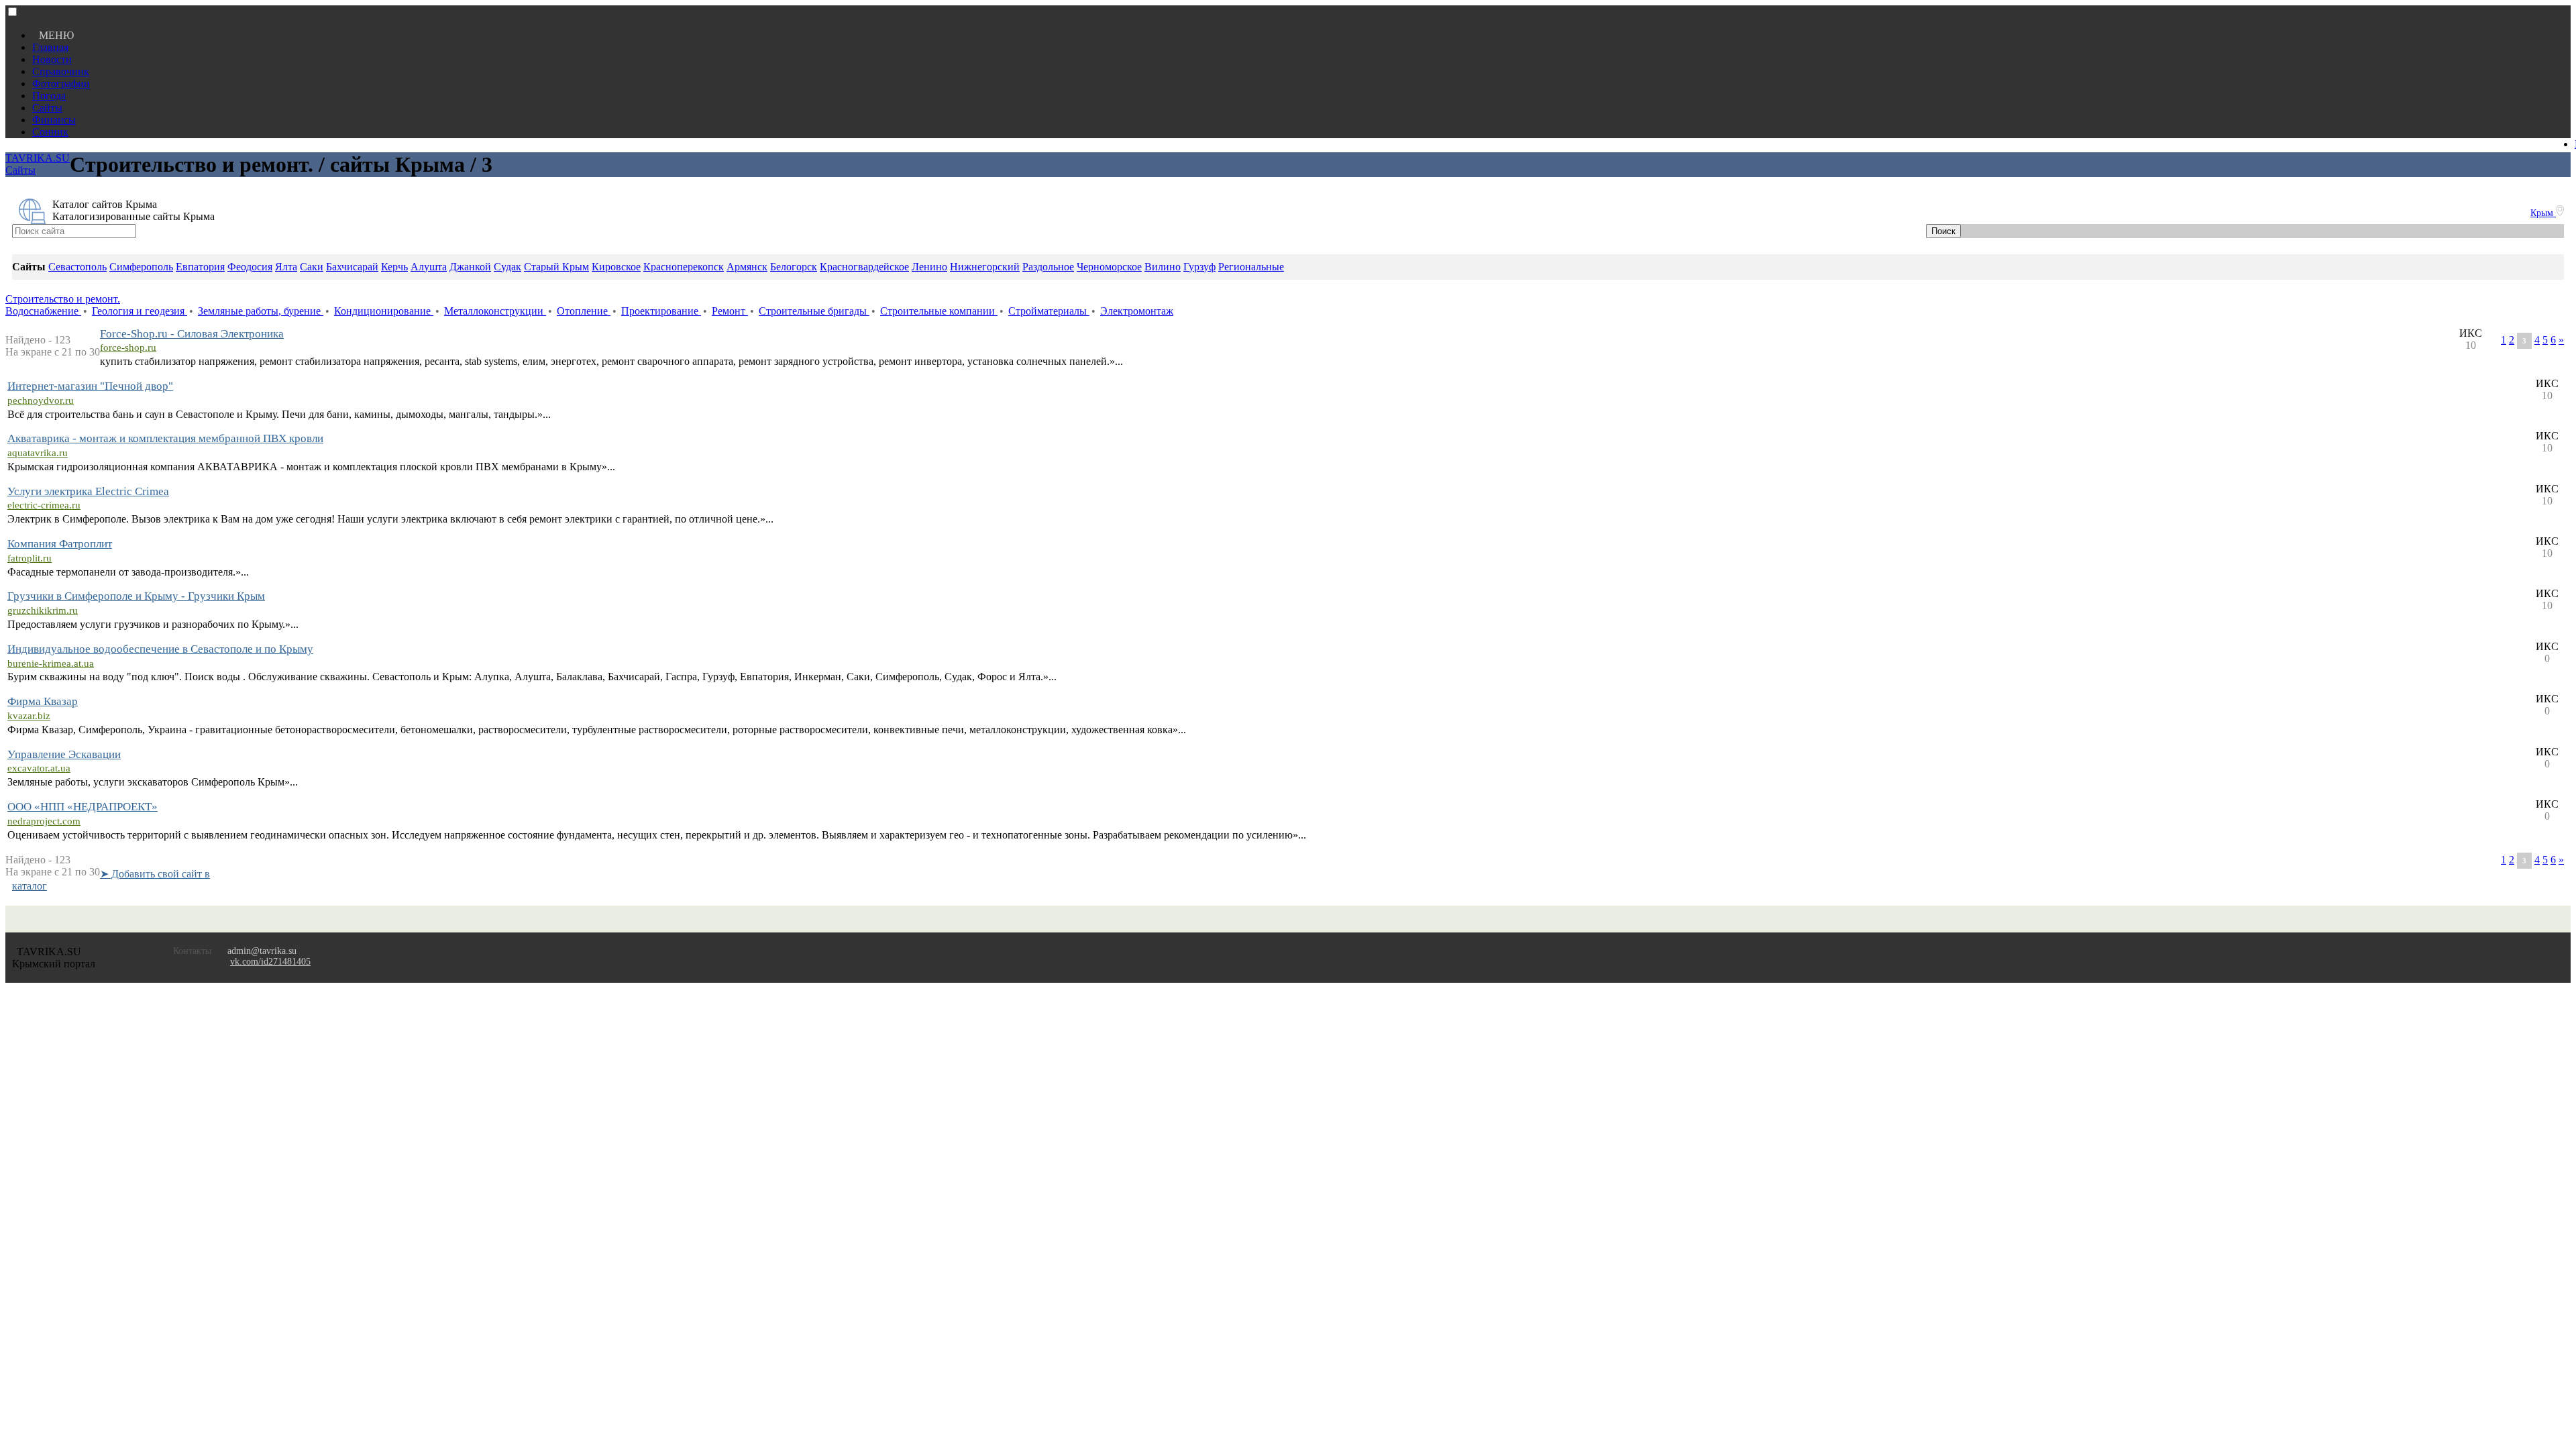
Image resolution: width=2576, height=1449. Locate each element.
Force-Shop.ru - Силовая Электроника (192, 334)
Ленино (929, 267)
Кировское (616, 267)
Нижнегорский (985, 267)
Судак (507, 267)
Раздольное (1048, 267)
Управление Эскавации (64, 754)
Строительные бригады (814, 311)
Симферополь (141, 267)
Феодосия (250, 267)
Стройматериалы (1049, 311)
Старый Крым (556, 267)
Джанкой (470, 267)
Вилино (1163, 267)
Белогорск (794, 267)
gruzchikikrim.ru (43, 610)
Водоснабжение (43, 311)
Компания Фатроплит (60, 544)
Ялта (286, 267)
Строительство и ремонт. (63, 299)
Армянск (747, 267)
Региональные (1251, 267)
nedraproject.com (44, 821)
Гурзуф (1199, 267)
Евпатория (200, 267)
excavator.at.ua (39, 768)
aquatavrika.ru (38, 453)
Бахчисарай (352, 267)
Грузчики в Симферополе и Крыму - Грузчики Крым (136, 596)
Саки (312, 267)
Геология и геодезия (140, 311)
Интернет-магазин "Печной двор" (90, 386)
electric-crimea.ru (44, 505)
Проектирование (661, 311)
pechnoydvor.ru (41, 400)
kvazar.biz (29, 716)
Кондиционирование (384, 311)
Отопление (584, 311)
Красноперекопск (684, 267)
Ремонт (730, 311)
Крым (2543, 213)
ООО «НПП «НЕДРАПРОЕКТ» (83, 807)
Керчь (394, 267)
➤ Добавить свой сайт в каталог (111, 880)
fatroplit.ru (30, 558)
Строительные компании (939, 311)
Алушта (429, 267)
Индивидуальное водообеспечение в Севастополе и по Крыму (160, 649)
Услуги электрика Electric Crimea (88, 491)
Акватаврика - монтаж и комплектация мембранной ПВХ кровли (165, 438)
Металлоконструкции (495, 311)
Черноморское (1109, 267)
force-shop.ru (128, 347)
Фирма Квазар (43, 701)
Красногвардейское (864, 267)
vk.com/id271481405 (270, 962)
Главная (50, 47)
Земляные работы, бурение (261, 311)
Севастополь (77, 267)
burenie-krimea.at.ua (51, 663)
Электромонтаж (1137, 311)
